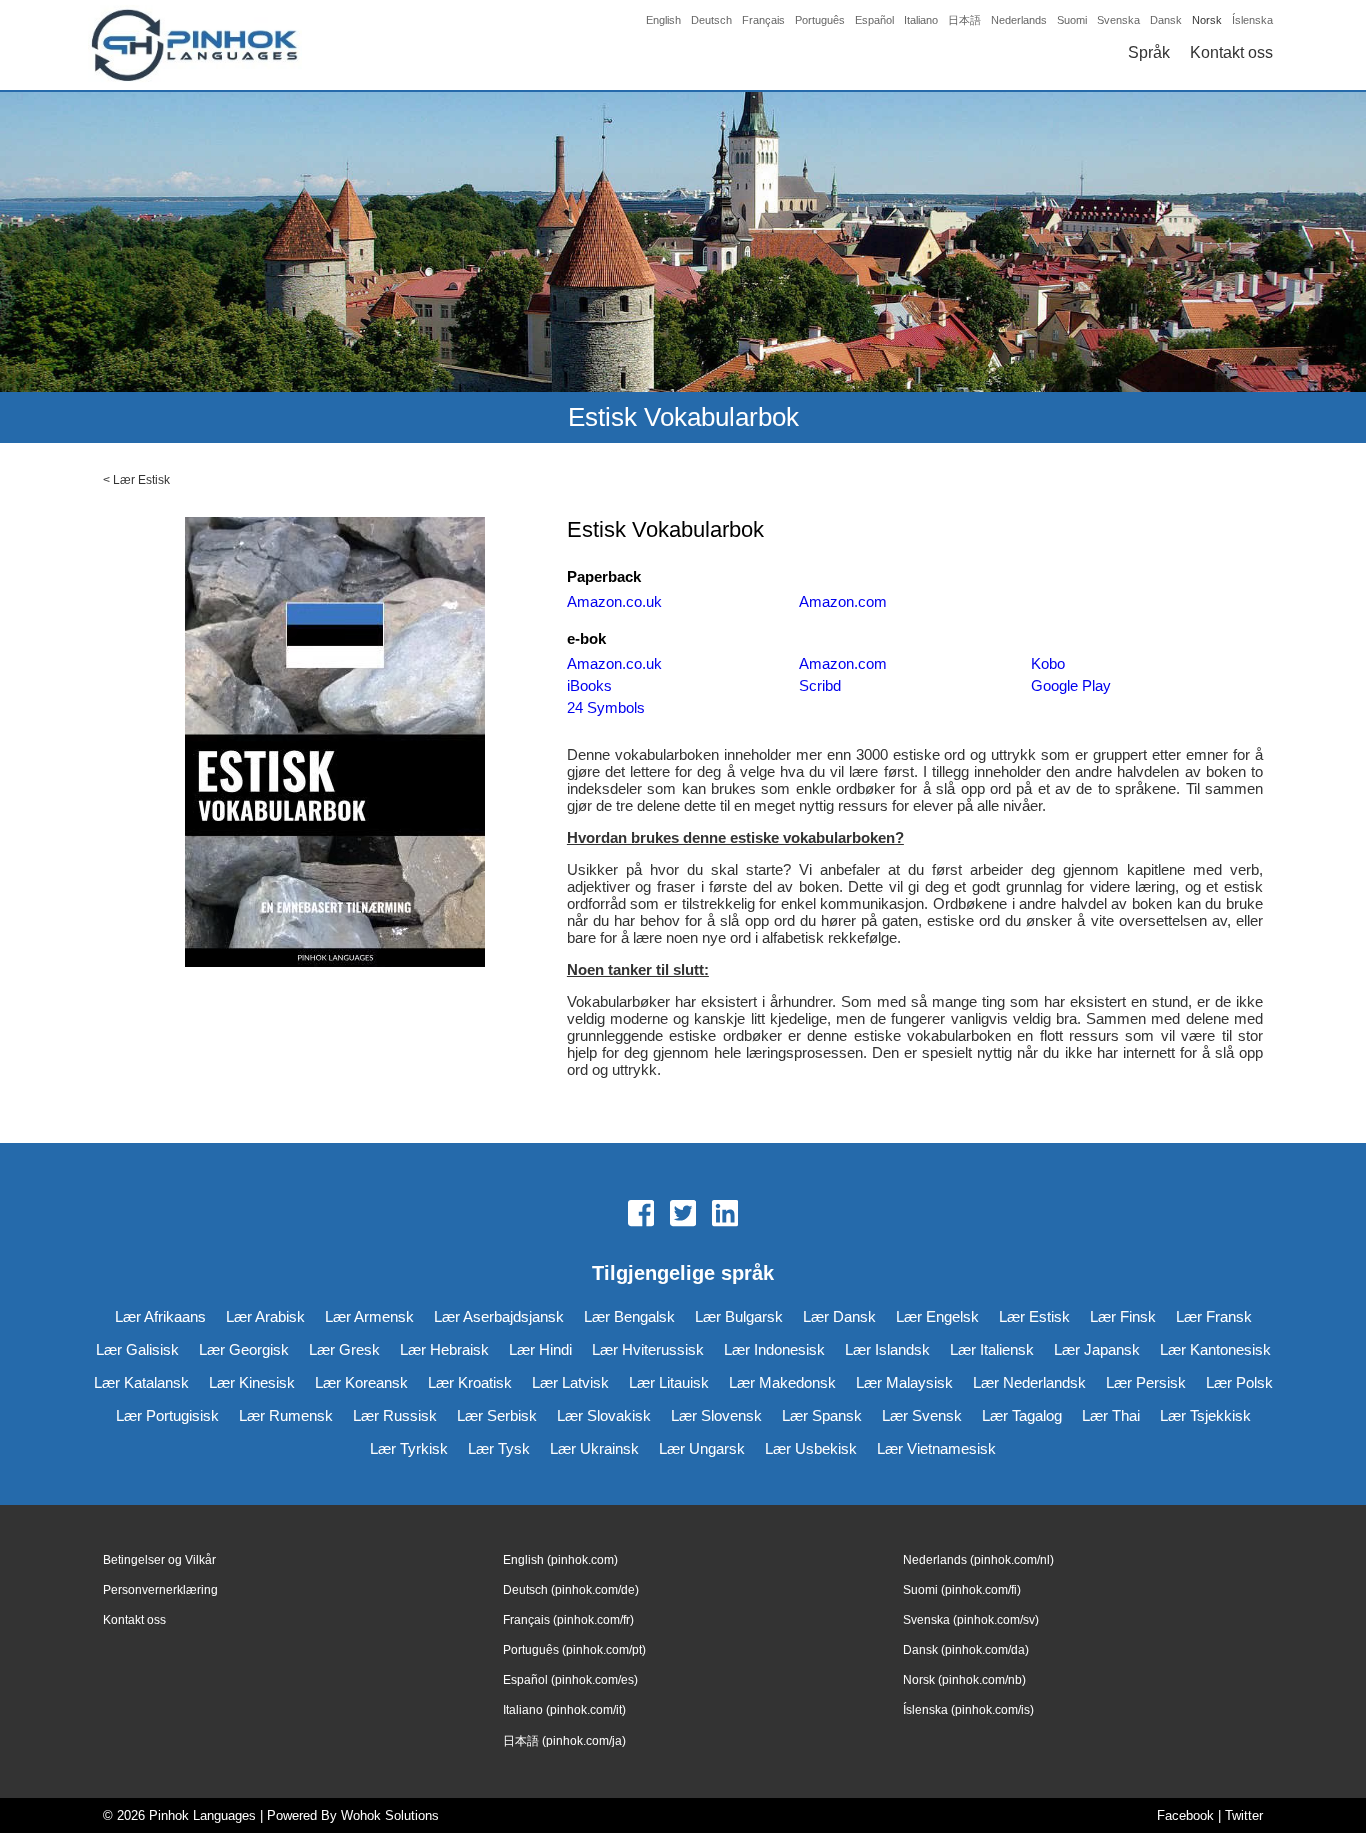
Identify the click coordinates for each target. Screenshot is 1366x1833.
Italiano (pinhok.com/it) (564, 1710)
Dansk (1166, 20)
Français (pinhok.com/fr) (568, 1620)
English (663, 20)
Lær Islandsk (887, 1349)
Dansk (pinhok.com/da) (966, 1650)
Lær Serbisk (497, 1415)
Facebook (1185, 1815)
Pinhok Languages (202, 1815)
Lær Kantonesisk (1215, 1349)
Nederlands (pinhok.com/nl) (978, 1560)
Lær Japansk (1097, 1349)
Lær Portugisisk (167, 1415)
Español (874, 20)
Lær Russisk (395, 1415)
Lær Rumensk (286, 1415)
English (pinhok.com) (560, 1560)
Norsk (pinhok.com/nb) (964, 1680)
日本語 (964, 20)
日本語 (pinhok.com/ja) (564, 1741)
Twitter (1244, 1815)
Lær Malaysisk (904, 1382)
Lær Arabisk (265, 1316)
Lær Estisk (141, 480)
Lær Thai (1111, 1415)
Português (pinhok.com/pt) (574, 1650)
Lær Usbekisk (811, 1448)
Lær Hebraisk (444, 1349)
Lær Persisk (1146, 1382)
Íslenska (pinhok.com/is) (968, 1710)
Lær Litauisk (669, 1382)
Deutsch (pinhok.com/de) (571, 1590)
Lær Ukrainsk (594, 1448)
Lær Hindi (540, 1349)
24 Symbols (606, 707)
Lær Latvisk (570, 1382)
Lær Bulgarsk (739, 1316)
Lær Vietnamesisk (936, 1448)
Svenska (1118, 20)
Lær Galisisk (137, 1349)
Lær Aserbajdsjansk (499, 1316)
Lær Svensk (922, 1415)
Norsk (1207, 20)
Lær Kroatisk (470, 1382)
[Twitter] (683, 1215)
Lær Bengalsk (629, 1316)
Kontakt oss (1231, 52)
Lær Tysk (499, 1448)
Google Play (1071, 685)
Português (820, 20)
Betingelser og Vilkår (159, 1560)
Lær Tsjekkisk (1205, 1415)
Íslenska (1252, 20)
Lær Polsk (1239, 1382)
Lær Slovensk (716, 1415)
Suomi (1072, 20)
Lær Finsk (1123, 1316)
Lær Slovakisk (604, 1415)
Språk (1149, 52)
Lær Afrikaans (160, 1316)
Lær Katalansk (141, 1382)
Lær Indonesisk (774, 1349)
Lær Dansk (839, 1316)
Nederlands (1019, 20)
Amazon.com (843, 601)
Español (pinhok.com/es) (570, 1680)
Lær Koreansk (361, 1382)
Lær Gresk (344, 1349)
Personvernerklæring (160, 1590)
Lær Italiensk (992, 1349)
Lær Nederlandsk (1029, 1382)
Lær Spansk (822, 1415)
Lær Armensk (369, 1316)
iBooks (589, 685)
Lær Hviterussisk (648, 1349)
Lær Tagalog (1022, 1415)
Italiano (921, 20)
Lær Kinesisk (252, 1382)
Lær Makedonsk (782, 1382)
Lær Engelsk (937, 1316)
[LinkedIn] (725, 1215)
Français (763, 20)
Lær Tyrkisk (409, 1448)
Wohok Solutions (390, 1815)
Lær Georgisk (244, 1349)
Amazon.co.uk (614, 601)
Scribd (820, 685)
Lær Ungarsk (702, 1448)
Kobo (1048, 663)
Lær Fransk (1214, 1316)
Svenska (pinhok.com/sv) (971, 1620)
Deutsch (711, 20)
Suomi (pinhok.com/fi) (962, 1590)
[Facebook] (641, 1215)
